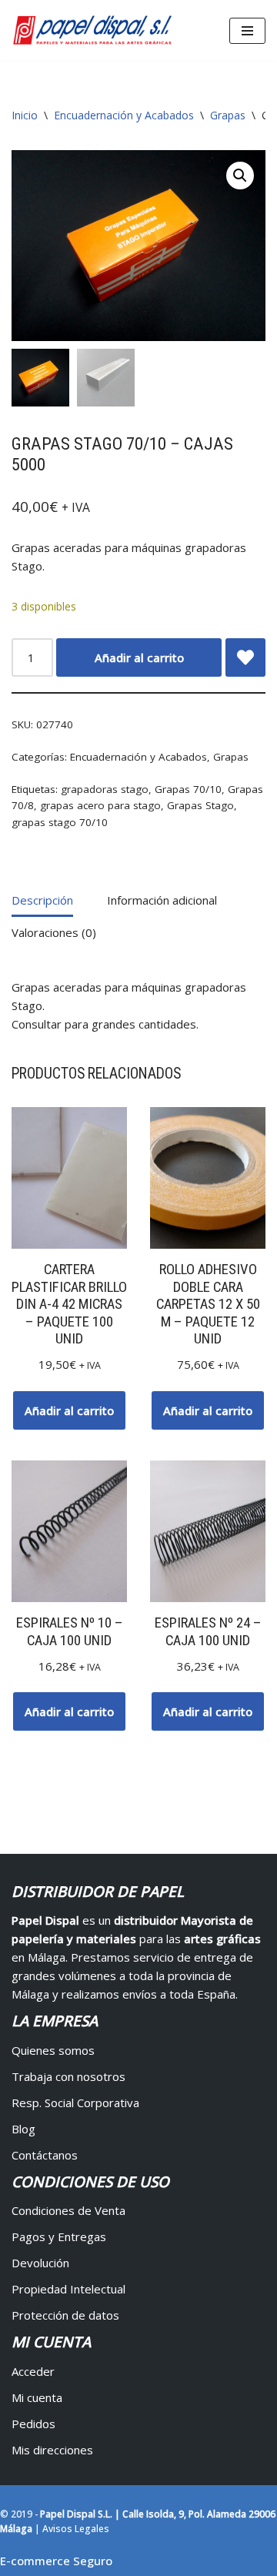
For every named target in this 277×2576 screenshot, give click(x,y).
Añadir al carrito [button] (69, 1410)
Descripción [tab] (42, 900)
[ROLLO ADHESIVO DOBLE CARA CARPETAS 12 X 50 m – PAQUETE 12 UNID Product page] (208, 1178)
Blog (23, 2129)
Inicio (25, 115)
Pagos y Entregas (59, 2236)
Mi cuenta (37, 2397)
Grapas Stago (200, 805)
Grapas (228, 115)
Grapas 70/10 (188, 789)
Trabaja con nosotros (68, 2076)
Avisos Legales (76, 2529)
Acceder (33, 2371)
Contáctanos (45, 2155)
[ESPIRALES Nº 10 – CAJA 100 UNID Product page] (70, 1532)
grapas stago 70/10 (60, 822)
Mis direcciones (52, 2450)
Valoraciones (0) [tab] (54, 932)
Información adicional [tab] (162, 900)
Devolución (40, 2263)
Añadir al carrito (139, 657)
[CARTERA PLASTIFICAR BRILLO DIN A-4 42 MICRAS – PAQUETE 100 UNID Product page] (70, 1178)
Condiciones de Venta (68, 2210)
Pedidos (33, 2424)
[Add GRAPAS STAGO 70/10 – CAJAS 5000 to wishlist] (245, 657)
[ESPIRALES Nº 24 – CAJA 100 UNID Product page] (208, 1532)
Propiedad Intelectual (68, 2289)
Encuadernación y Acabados (124, 115)
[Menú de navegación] (247, 31)
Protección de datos (65, 2315)
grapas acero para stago (100, 805)
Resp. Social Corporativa (75, 2103)
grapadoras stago (105, 789)
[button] (240, 176)
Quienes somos (53, 2050)
